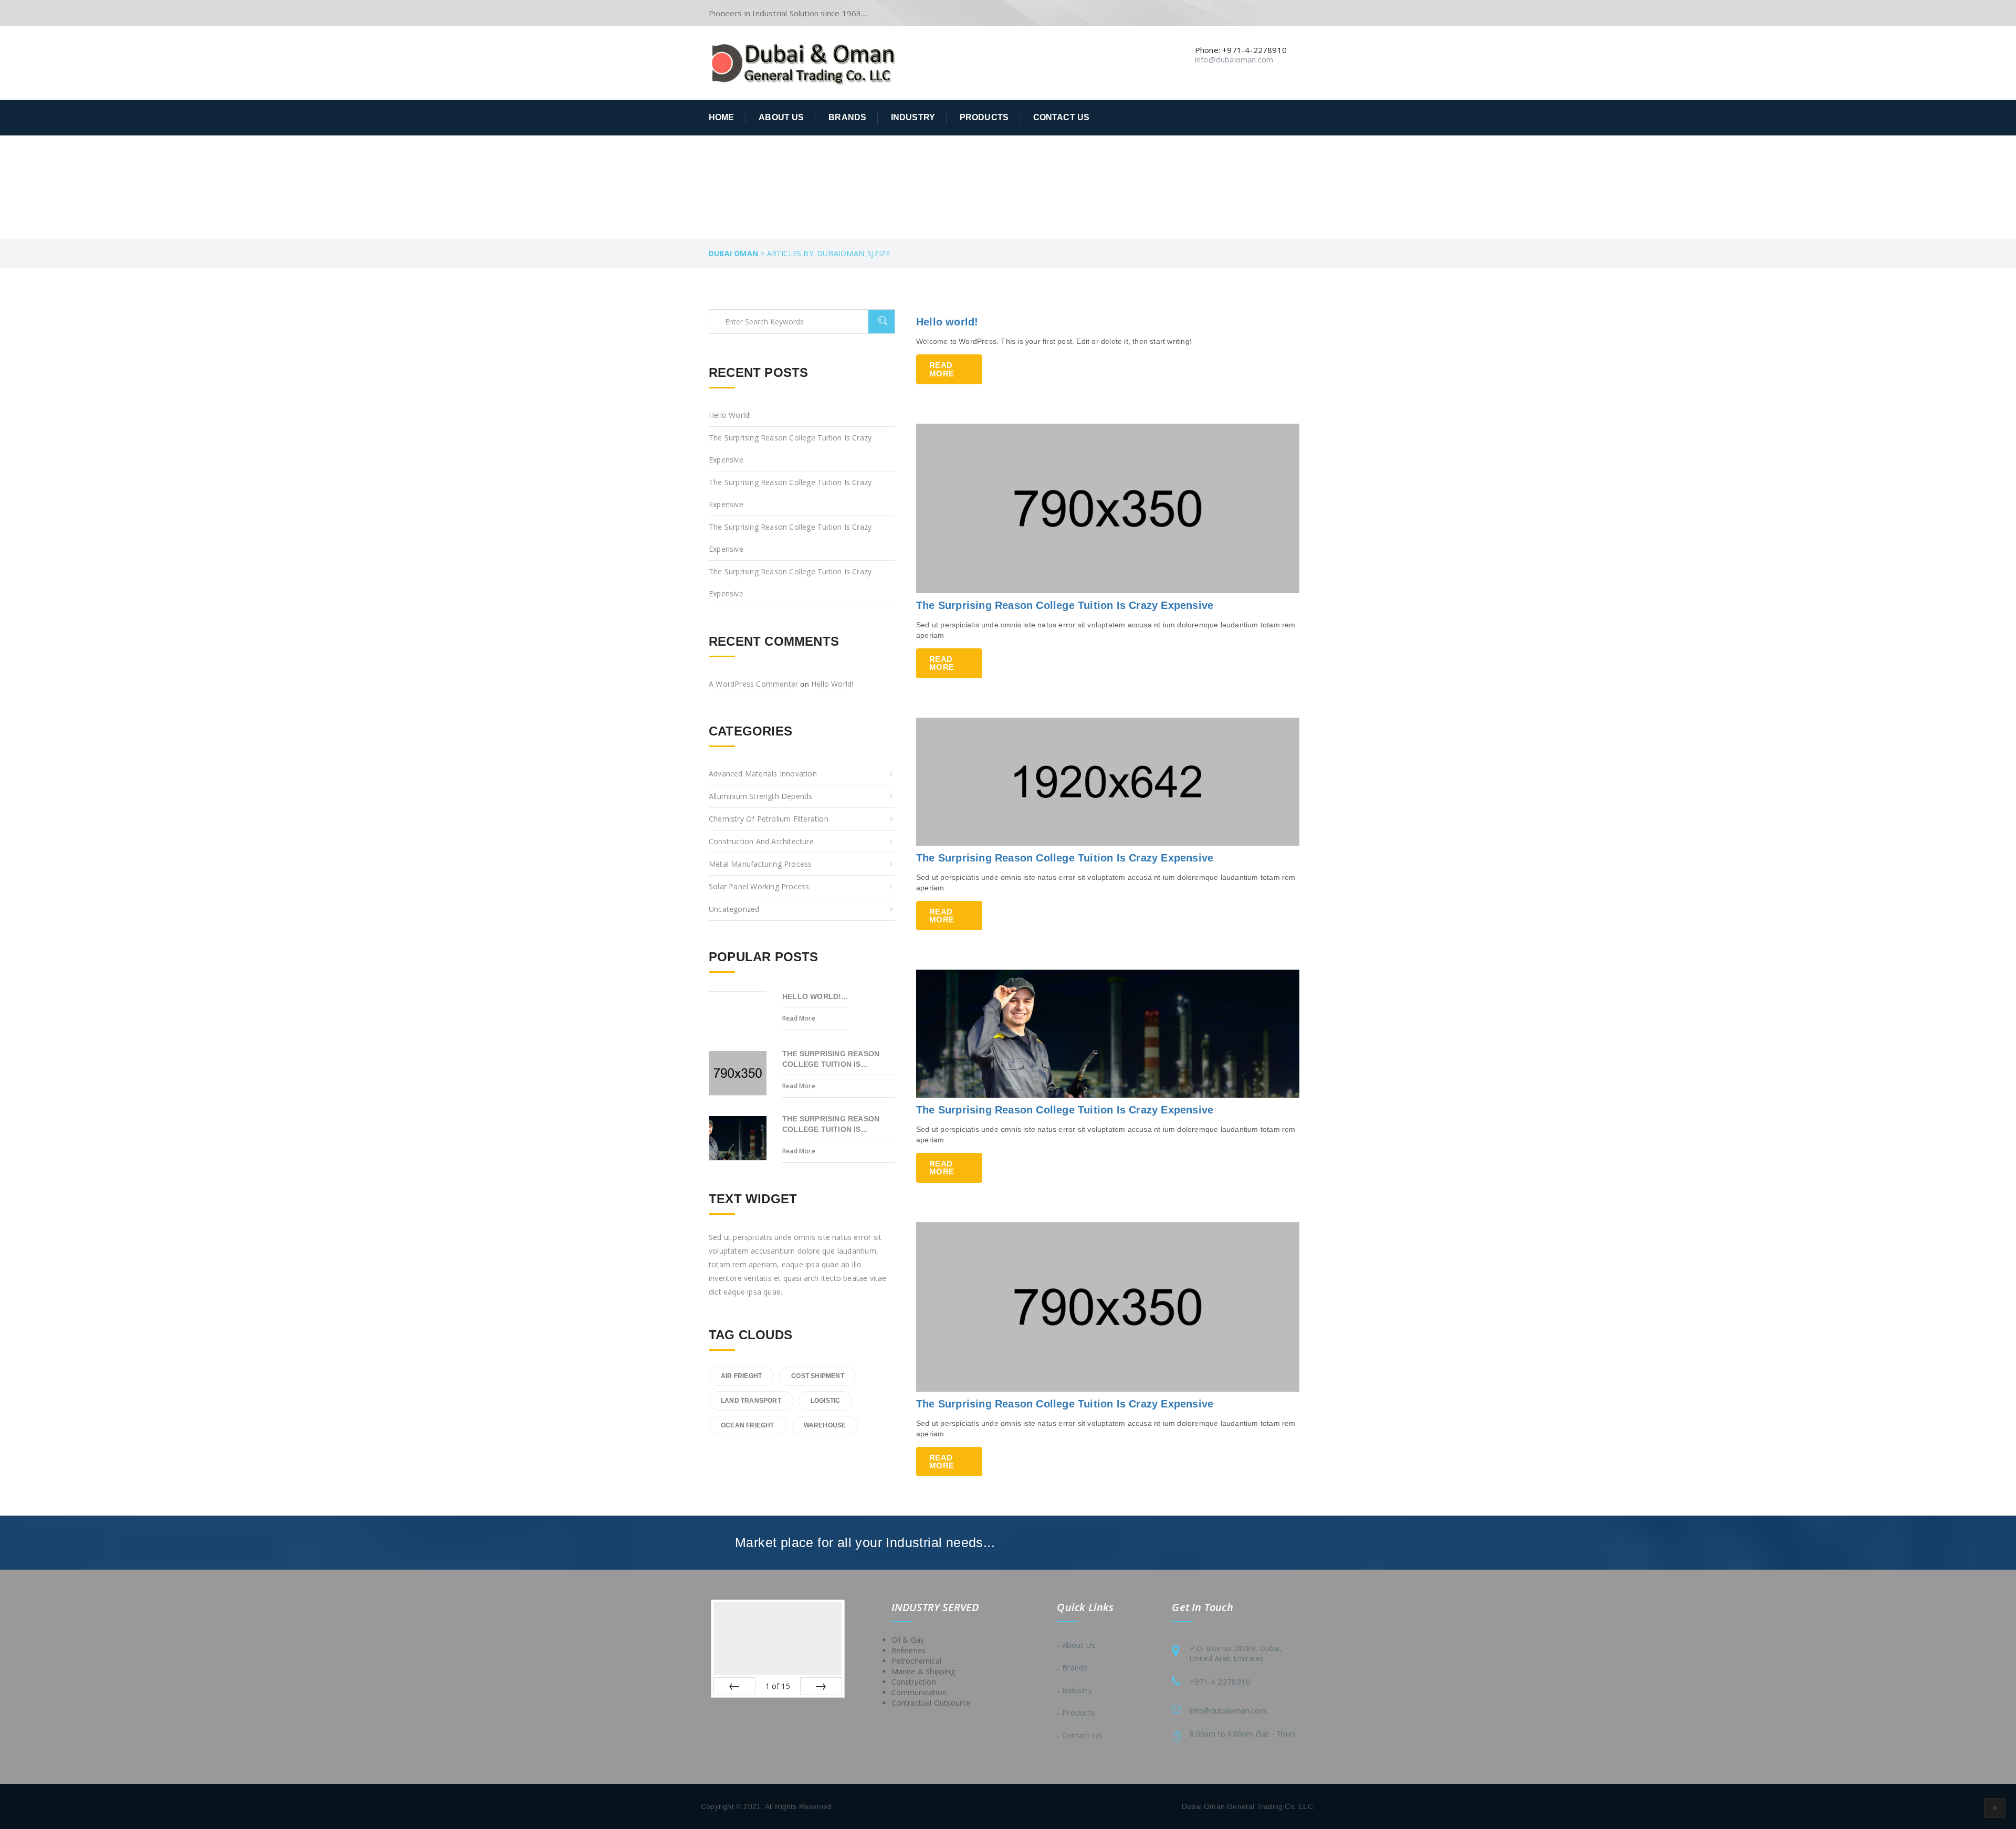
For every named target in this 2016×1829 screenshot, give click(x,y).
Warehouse (825, 1425)
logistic (826, 1401)
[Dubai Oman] (803, 62)
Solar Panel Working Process (759, 886)
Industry (913, 117)
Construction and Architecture (761, 841)
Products (984, 117)
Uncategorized (734, 909)
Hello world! (947, 322)
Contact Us (1061, 117)
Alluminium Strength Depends (760, 796)
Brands (847, 117)
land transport (751, 1401)
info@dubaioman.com (1228, 1710)
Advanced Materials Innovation (763, 774)
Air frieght (741, 1376)
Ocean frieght (748, 1425)
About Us (781, 117)
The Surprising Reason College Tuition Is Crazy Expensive (1065, 605)
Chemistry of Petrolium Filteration (769, 819)
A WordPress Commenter (753, 684)
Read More (942, 369)
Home (722, 117)
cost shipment (818, 1376)
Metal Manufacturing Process (760, 864)
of (778, 1686)
